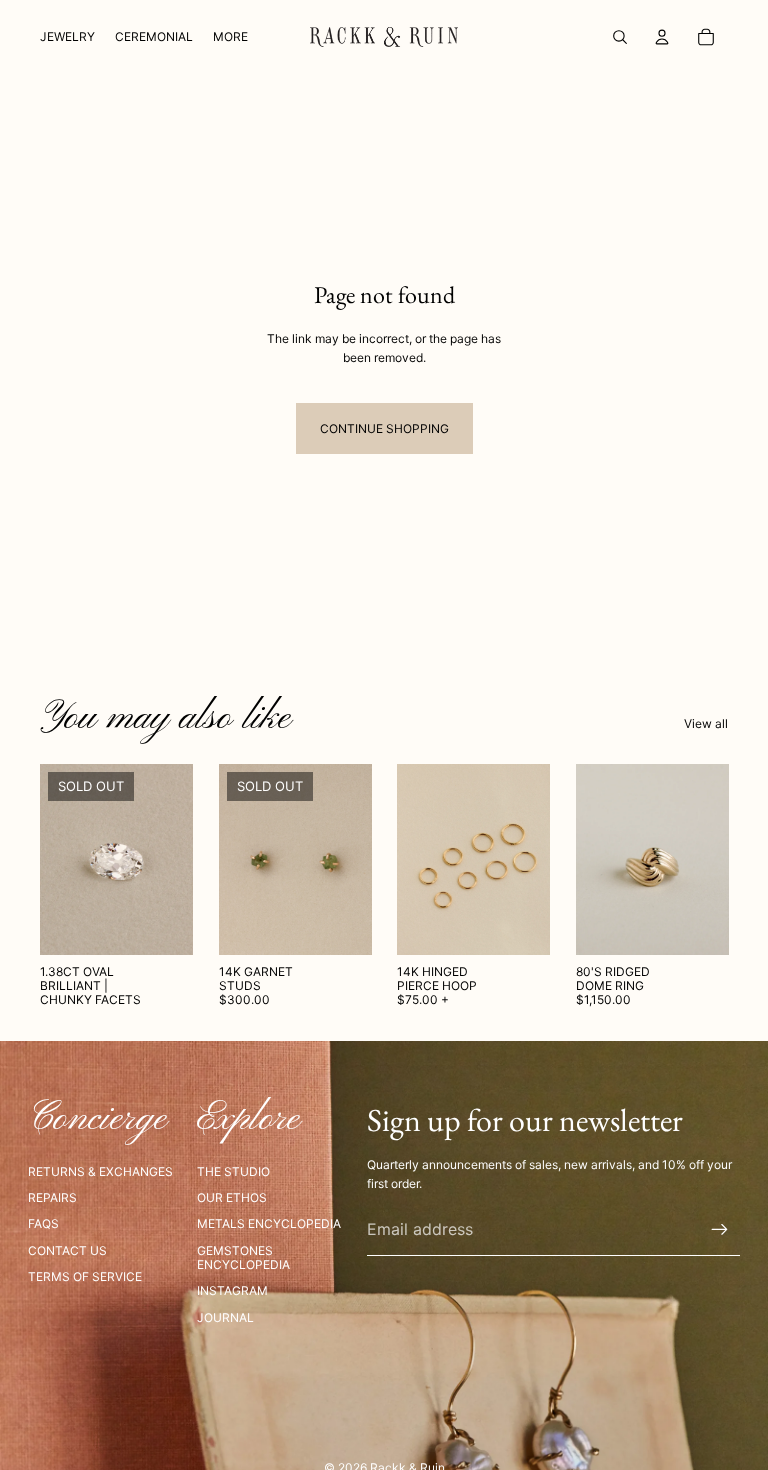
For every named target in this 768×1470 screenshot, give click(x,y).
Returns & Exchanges (100, 1171)
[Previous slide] (241, 859)
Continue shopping (384, 428)
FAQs (43, 1223)
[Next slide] (349, 859)
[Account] (662, 37)
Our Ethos (232, 1197)
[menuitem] (230, 37)
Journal (225, 1317)
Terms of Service (85, 1276)
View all (706, 723)
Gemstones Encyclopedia (243, 1257)
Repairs (52, 1197)
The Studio (233, 1171)
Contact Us (67, 1250)
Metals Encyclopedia (269, 1223)
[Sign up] (720, 1230)
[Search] (620, 37)
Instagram (232, 1290)
